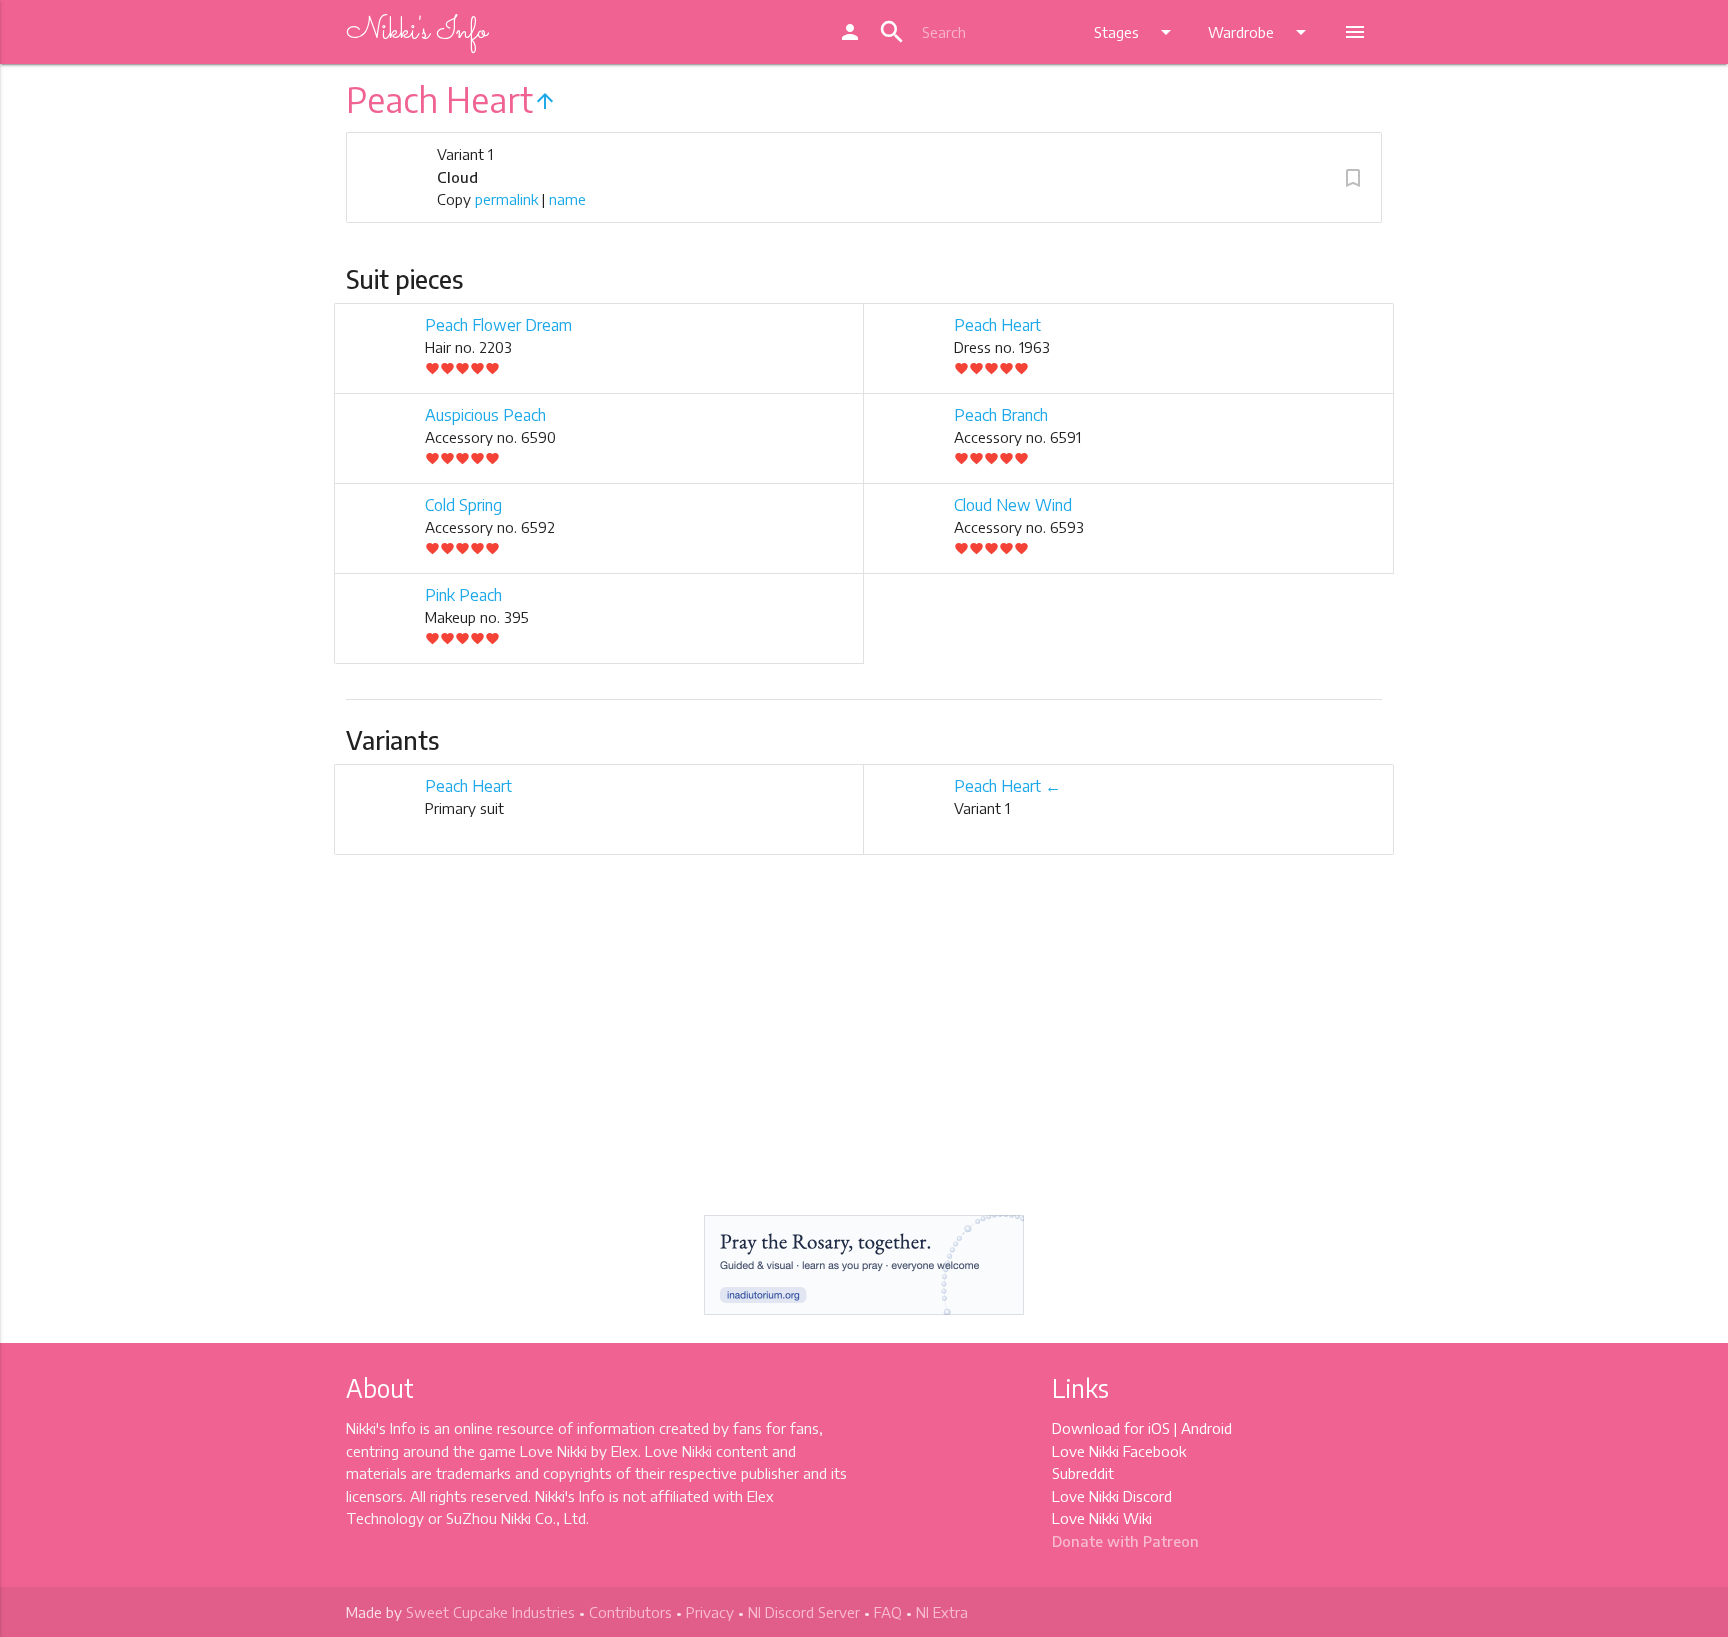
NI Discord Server (804, 1612)
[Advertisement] (864, 1052)
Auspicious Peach (485, 415)
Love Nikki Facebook (1119, 1451)
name (567, 199)
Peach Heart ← (1007, 786)
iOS (1159, 1428)
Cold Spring (463, 505)
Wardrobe (1260, 32)
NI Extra (942, 1612)
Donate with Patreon (1125, 1541)
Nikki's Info (416, 32)
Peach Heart (997, 325)
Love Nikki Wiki (1102, 1518)
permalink (506, 199)
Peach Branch (1001, 415)
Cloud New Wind (1013, 505)
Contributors (630, 1612)
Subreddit (1083, 1473)
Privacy (710, 1612)
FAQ (888, 1612)
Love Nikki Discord (1112, 1496)
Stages (1136, 32)
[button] (1353, 178)
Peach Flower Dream (498, 325)
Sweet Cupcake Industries (490, 1612)
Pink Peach (463, 595)
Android (1206, 1428)
